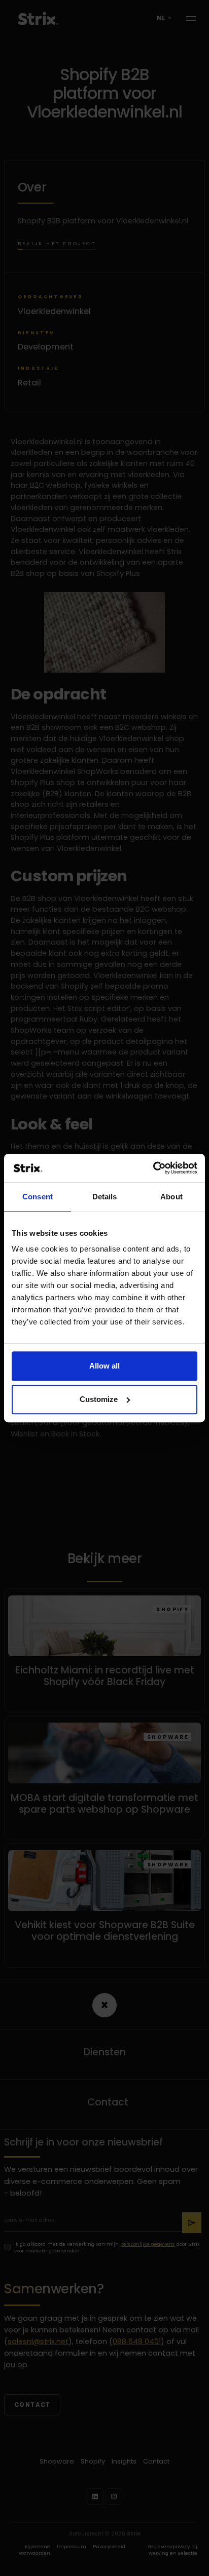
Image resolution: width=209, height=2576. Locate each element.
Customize (99, 1399)
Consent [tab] (38, 1197)
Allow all (104, 1366)
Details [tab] (105, 1197)
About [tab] (171, 1197)
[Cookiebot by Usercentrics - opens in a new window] (153, 1168)
